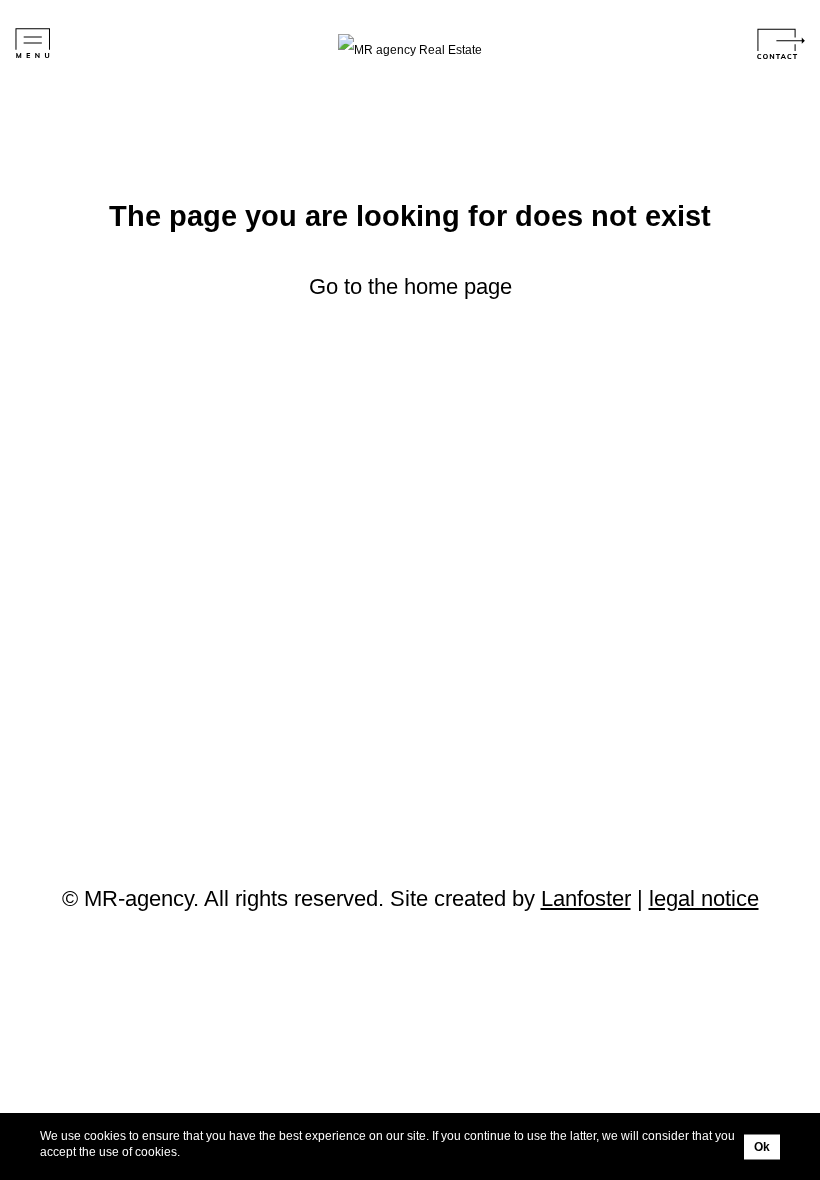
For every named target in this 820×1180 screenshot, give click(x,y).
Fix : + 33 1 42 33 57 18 (175, 657)
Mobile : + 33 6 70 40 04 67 (187, 639)
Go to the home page (410, 286)
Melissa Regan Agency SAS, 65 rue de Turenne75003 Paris (250, 594)
